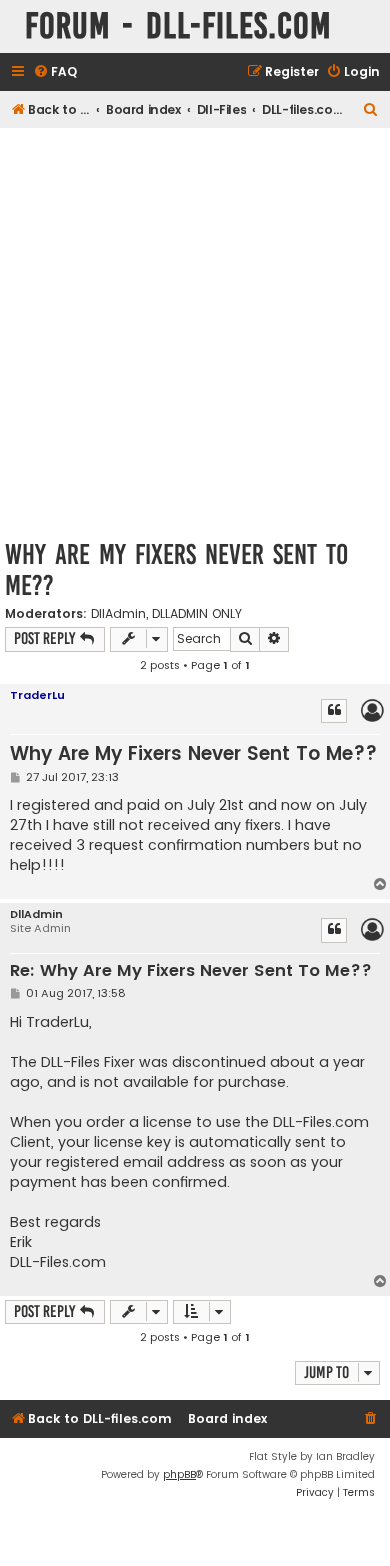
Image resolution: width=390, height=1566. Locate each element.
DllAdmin (118, 614)
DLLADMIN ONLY (197, 614)
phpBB (179, 1474)
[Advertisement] (195, 333)
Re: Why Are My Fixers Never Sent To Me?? (191, 971)
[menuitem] (55, 72)
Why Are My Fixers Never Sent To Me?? (176, 570)
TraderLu (37, 695)
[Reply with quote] (334, 711)
